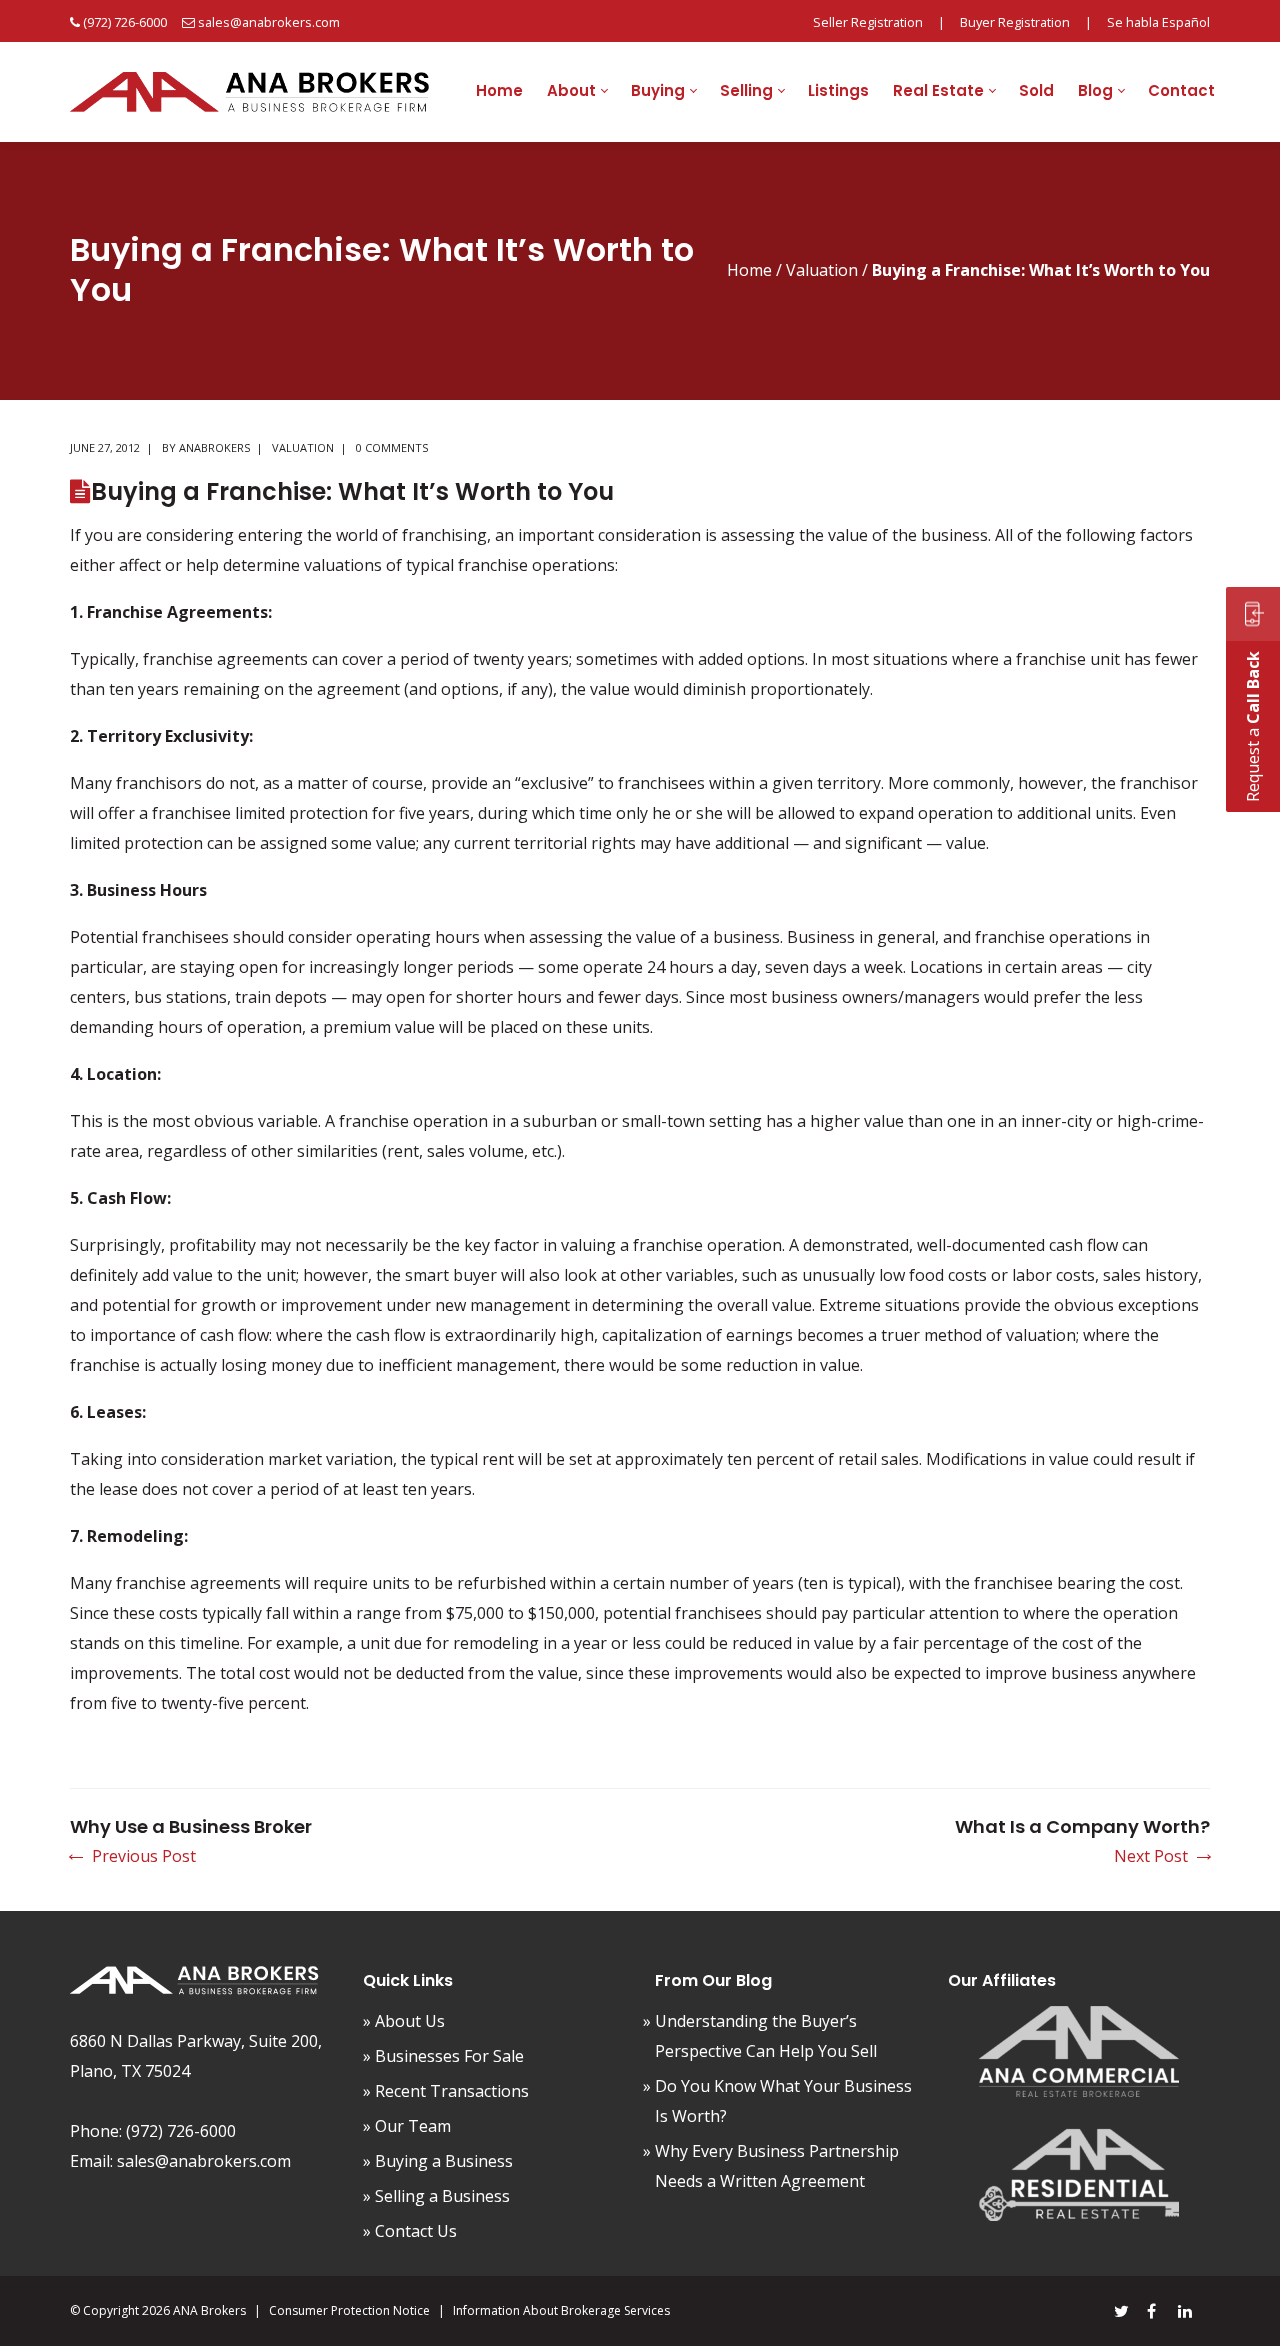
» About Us (404, 2021)
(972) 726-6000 (125, 22)
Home (749, 270)
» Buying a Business (438, 2161)
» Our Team (407, 2126)
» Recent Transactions (446, 2091)
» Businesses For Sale (443, 2056)
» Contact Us (410, 2231)
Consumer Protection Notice (349, 2310)
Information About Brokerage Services (561, 2310)
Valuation (822, 270)
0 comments (392, 447)
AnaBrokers (214, 447)
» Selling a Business (436, 2196)
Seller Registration (868, 22)
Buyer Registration (1015, 22)
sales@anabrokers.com (269, 22)
